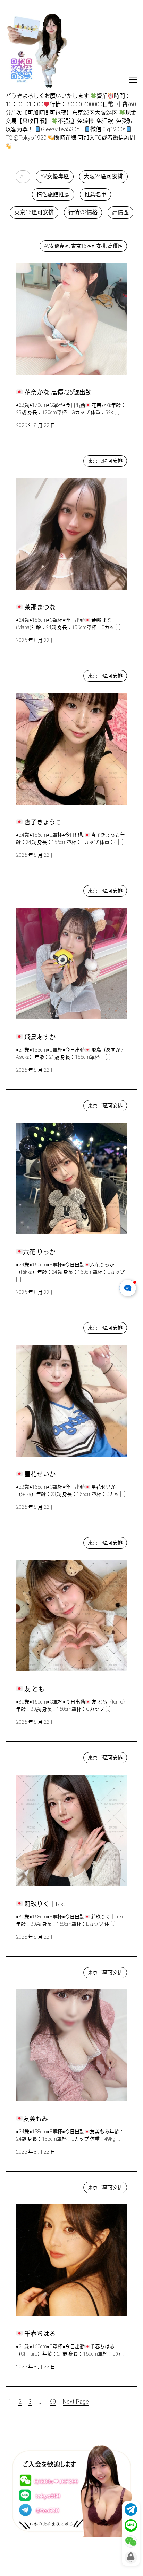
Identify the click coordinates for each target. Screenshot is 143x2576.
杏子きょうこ (40, 674)
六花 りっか (37, 1104)
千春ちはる (37, 2186)
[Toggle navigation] (133, 80)
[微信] (131, 2542)
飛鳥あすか (37, 889)
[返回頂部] (131, 2558)
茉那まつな (37, 459)
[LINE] (131, 2525)
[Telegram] (131, 2509)
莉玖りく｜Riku (42, 1756)
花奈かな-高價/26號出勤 (53, 244)
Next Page (76, 2402)
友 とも (32, 1541)
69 (53, 2402)
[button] (23, 177)
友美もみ (33, 1971)
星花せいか (37, 1326)
